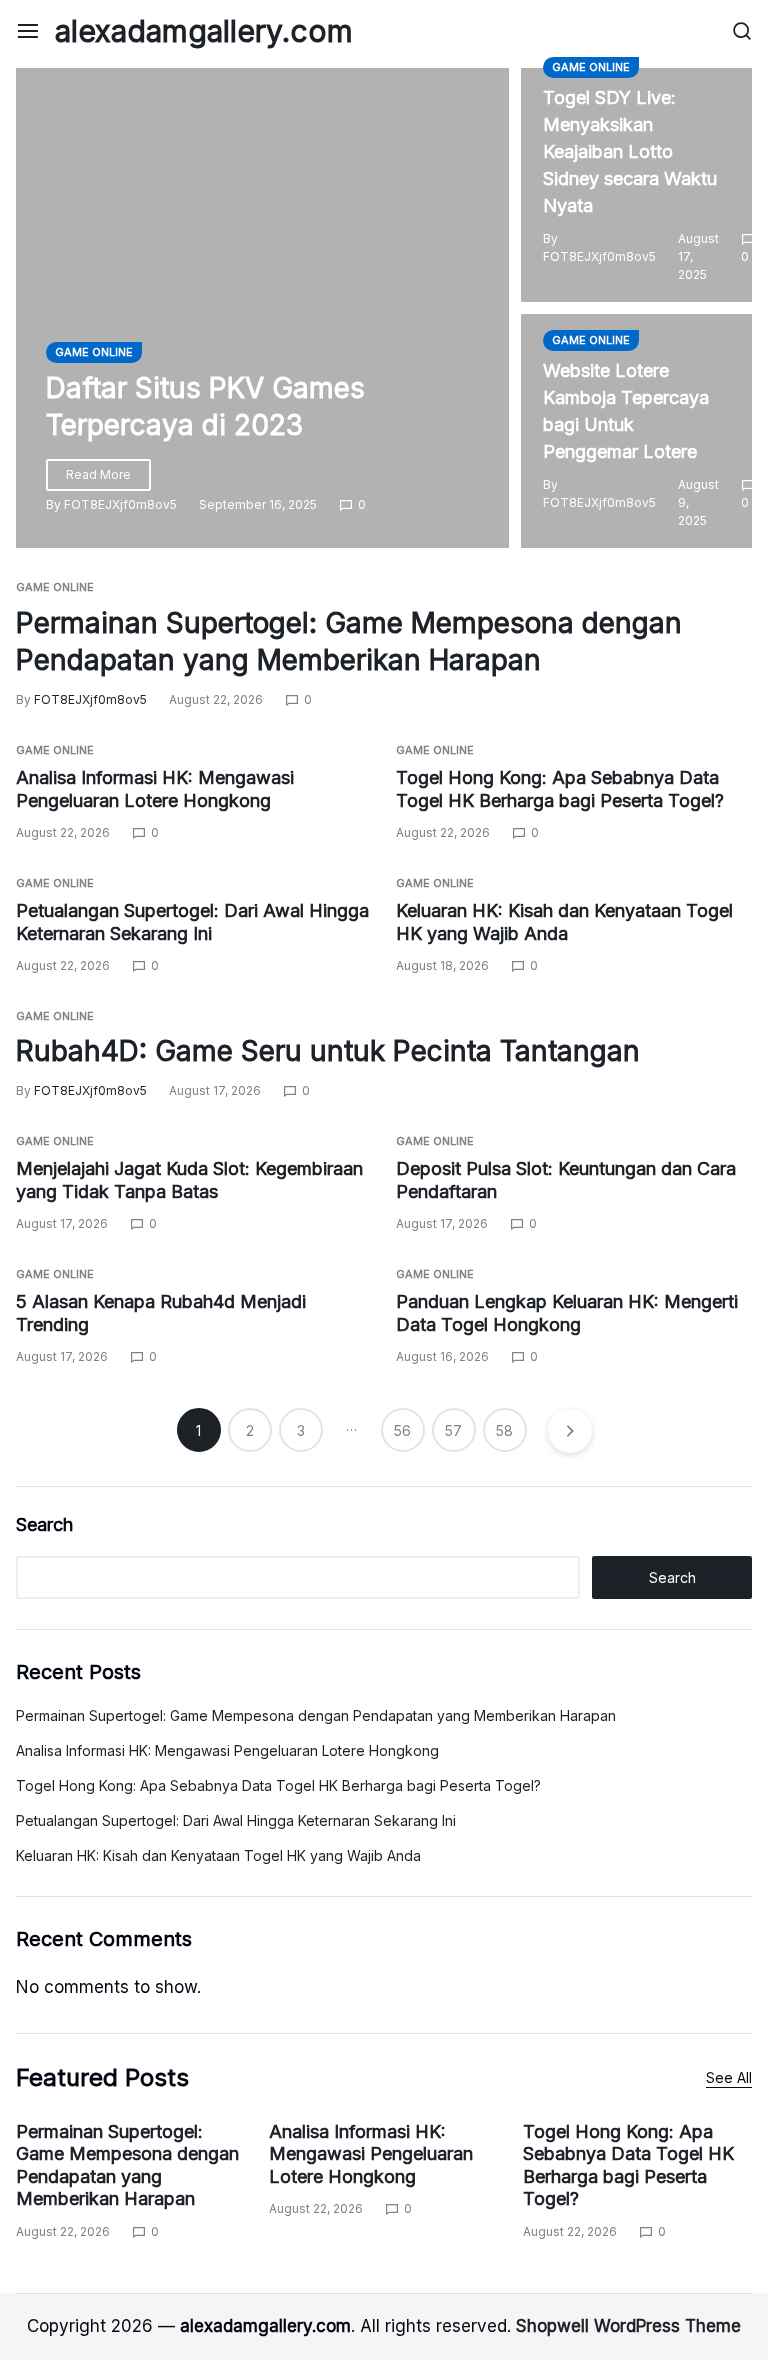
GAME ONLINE (94, 352)
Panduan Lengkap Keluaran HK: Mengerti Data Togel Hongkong (567, 1313)
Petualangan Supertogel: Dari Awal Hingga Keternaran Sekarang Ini (236, 1820)
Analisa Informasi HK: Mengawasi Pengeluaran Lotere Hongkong (227, 1750)
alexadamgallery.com (204, 31)
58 (504, 1430)
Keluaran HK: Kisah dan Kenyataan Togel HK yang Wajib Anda (218, 1855)
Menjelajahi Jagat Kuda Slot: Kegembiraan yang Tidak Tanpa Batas (189, 1180)
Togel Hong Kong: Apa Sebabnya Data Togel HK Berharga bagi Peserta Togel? (278, 1785)
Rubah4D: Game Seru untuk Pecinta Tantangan (328, 1051)
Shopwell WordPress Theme (628, 2326)
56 (402, 1430)
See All (729, 2077)
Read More (98, 474)
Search (44, 1524)
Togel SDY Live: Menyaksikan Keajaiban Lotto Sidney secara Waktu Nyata (630, 151)
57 (453, 1430)
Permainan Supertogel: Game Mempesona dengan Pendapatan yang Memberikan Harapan (316, 1715)
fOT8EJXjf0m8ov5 (120, 504)
